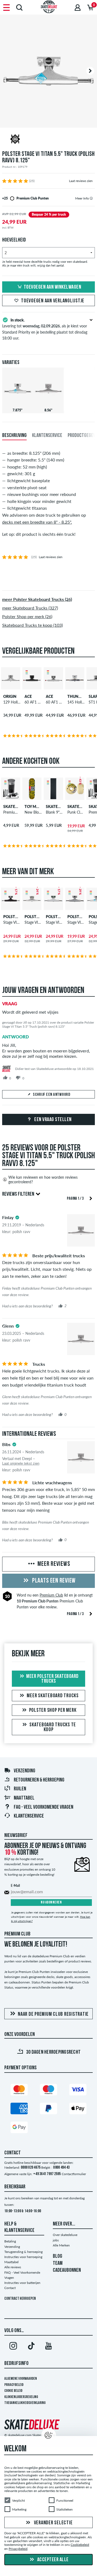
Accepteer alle (52, 2560)
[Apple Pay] (78, 2110)
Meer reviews (53, 1564)
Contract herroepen (20, 2299)
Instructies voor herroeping (23, 2257)
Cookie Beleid (13, 2391)
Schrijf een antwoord (52, 1095)
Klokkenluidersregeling (21, 2397)
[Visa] (78, 2091)
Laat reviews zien (81, 181)
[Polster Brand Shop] (48, 140)
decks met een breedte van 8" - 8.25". (37, 522)
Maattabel (24, 1798)
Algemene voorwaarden (21, 2379)
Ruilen (20, 1789)
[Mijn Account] (78, 7)
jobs (56, 2240)
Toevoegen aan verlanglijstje (53, 301)
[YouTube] (48, 2347)
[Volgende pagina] (91, 1198)
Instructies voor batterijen (22, 2283)
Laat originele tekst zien (21, 1463)
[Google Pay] (19, 2128)
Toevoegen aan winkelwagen (53, 287)
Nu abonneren (51, 1903)
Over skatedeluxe (65, 2235)
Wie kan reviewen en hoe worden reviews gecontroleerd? (43, 1179)
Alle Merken (61, 2245)
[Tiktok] (31, 2347)
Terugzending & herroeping (23, 2252)
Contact (10, 2288)
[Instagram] (13, 2347)
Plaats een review (53, 1581)
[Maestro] (48, 2091)
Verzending (25, 1771)
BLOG (58, 2256)
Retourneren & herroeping (39, 1780)
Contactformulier (74, 2174)
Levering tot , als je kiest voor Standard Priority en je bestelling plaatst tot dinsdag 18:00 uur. (45, 329)
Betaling (10, 2241)
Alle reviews (13, 2267)
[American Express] (19, 2110)
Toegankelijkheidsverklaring (25, 2403)
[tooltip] (91, 198)
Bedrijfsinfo (16, 2364)
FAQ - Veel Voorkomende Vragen (44, 1807)
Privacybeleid (14, 2385)
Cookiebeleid (80, 2545)
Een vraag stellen (53, 1120)
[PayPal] (48, 2110)
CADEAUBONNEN (67, 2270)
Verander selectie (53, 2523)
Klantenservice (29, 1816)
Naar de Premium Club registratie (53, 2014)
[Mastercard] (19, 2091)
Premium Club (51, 1595)
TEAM (58, 2263)
